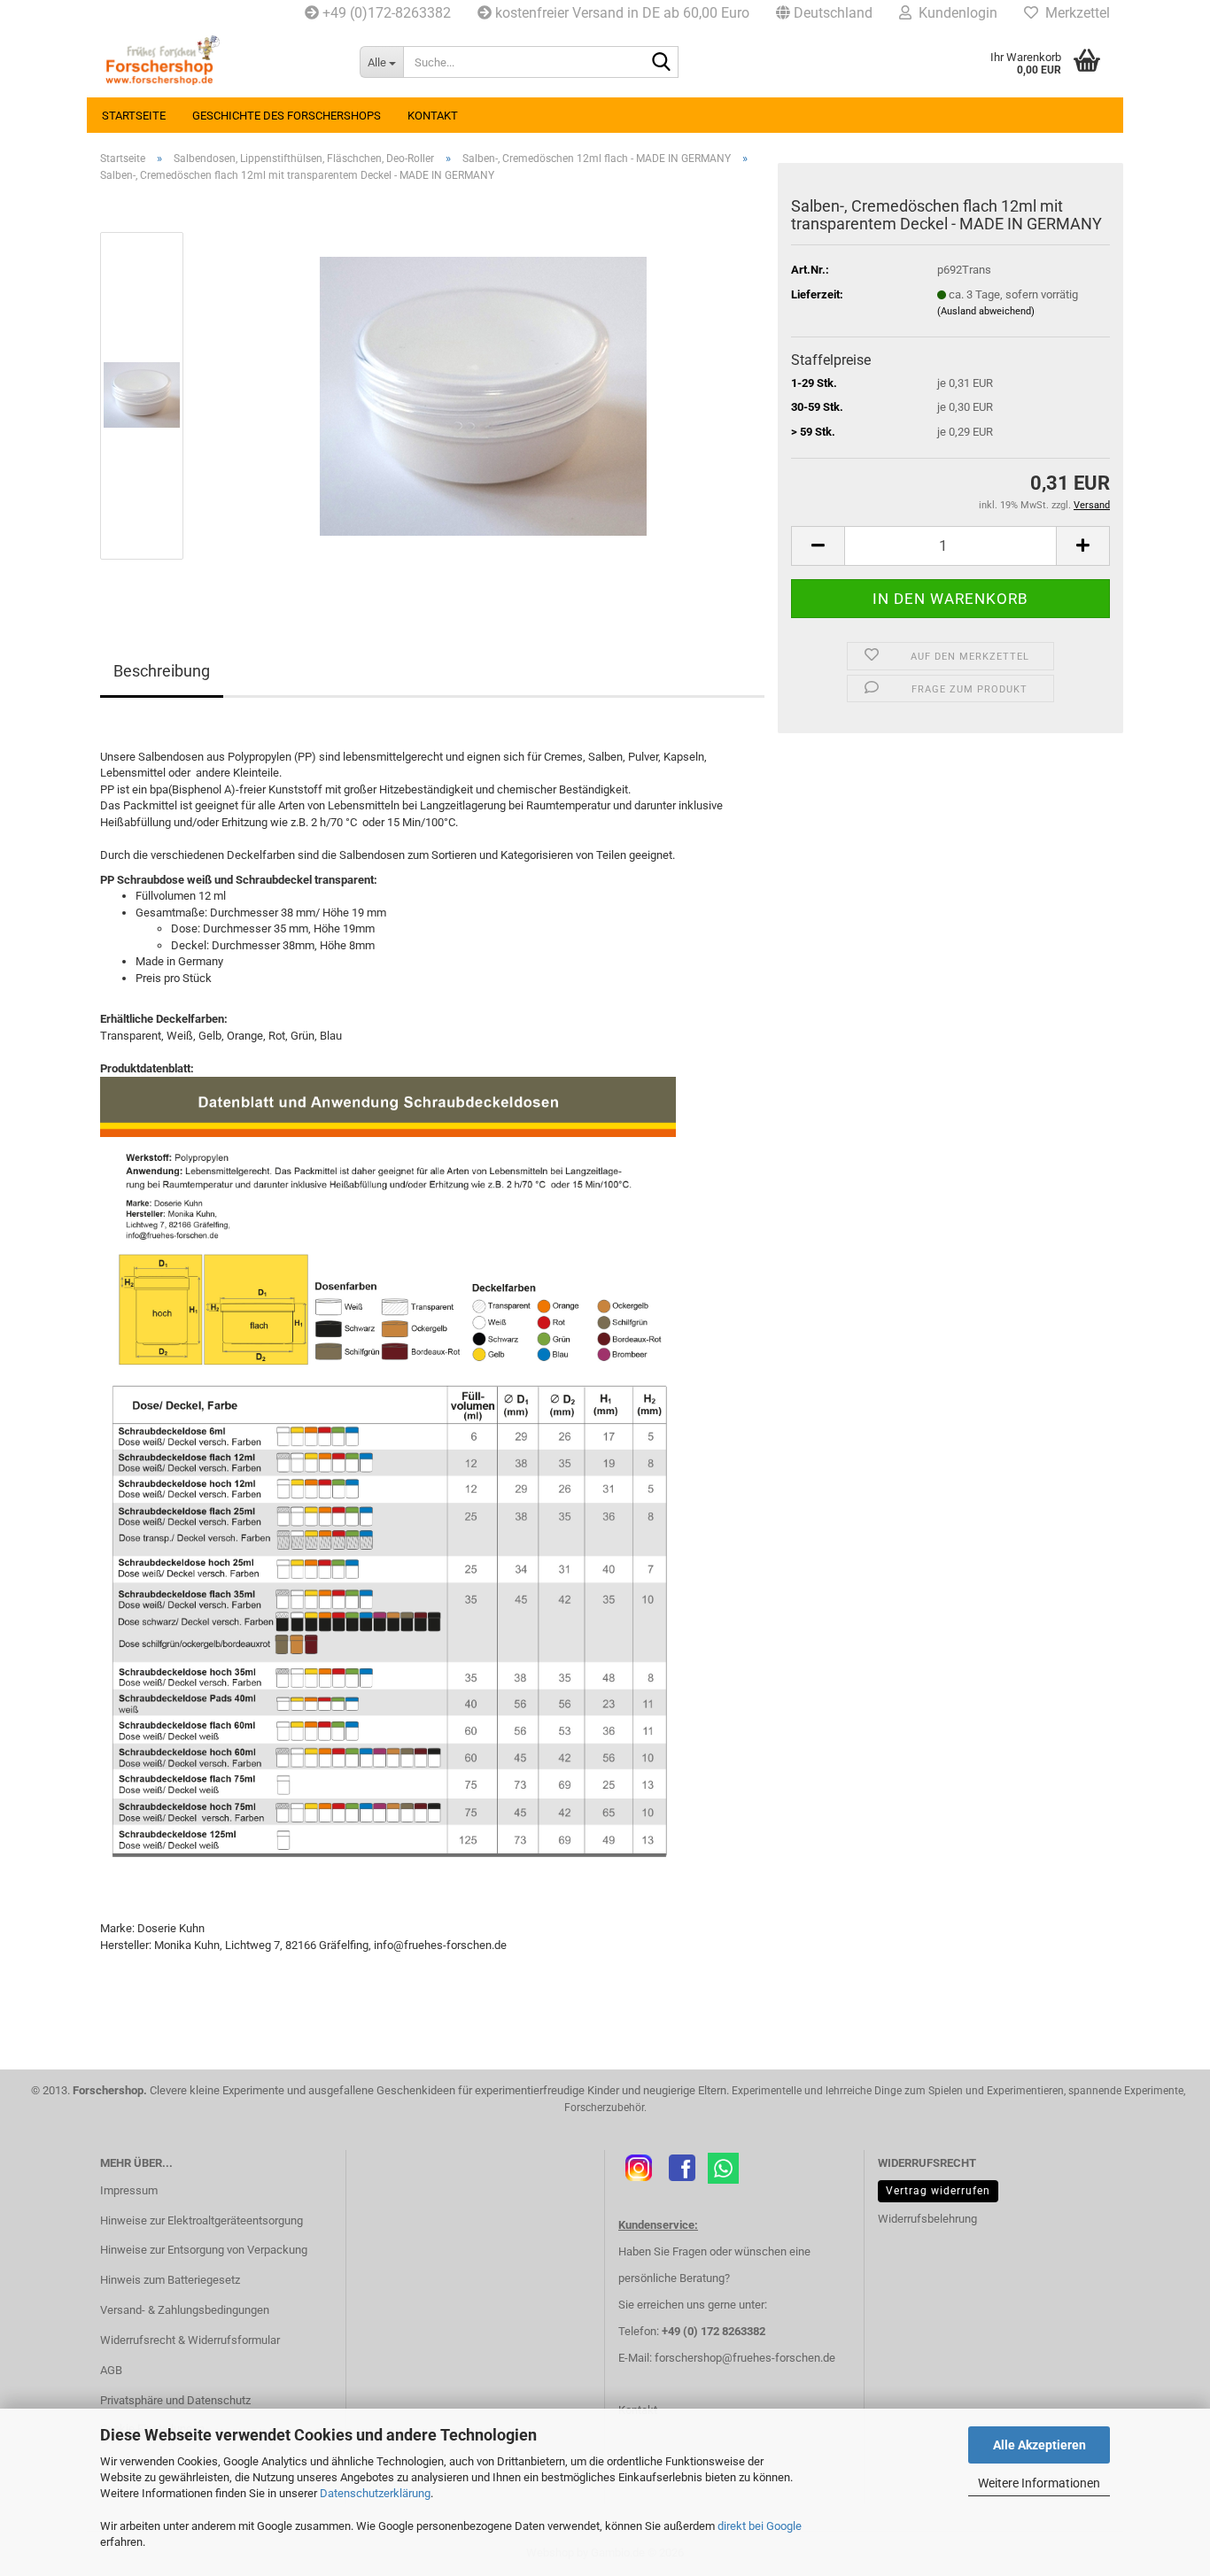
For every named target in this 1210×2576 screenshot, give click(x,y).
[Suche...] (662, 63)
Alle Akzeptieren (1039, 2445)
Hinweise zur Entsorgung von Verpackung (204, 2250)
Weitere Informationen (1039, 2483)
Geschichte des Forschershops (287, 116)
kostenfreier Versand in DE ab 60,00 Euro (621, 13)
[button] (824, 13)
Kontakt (433, 116)
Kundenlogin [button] (954, 13)
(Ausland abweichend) (986, 311)
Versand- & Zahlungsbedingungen (185, 2310)
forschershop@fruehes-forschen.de (745, 2358)
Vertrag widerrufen (938, 2191)
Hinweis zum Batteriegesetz (170, 2280)
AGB (111, 2370)
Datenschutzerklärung (375, 2493)
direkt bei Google (760, 2526)
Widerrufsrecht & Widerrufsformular (190, 2340)
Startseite (134, 116)
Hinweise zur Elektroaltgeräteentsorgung (202, 2220)
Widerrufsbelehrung (927, 2219)
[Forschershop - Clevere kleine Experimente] (217, 62)
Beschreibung (162, 671)
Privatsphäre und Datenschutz (175, 2400)
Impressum (129, 2190)
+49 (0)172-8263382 (385, 13)
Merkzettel (1074, 13)
